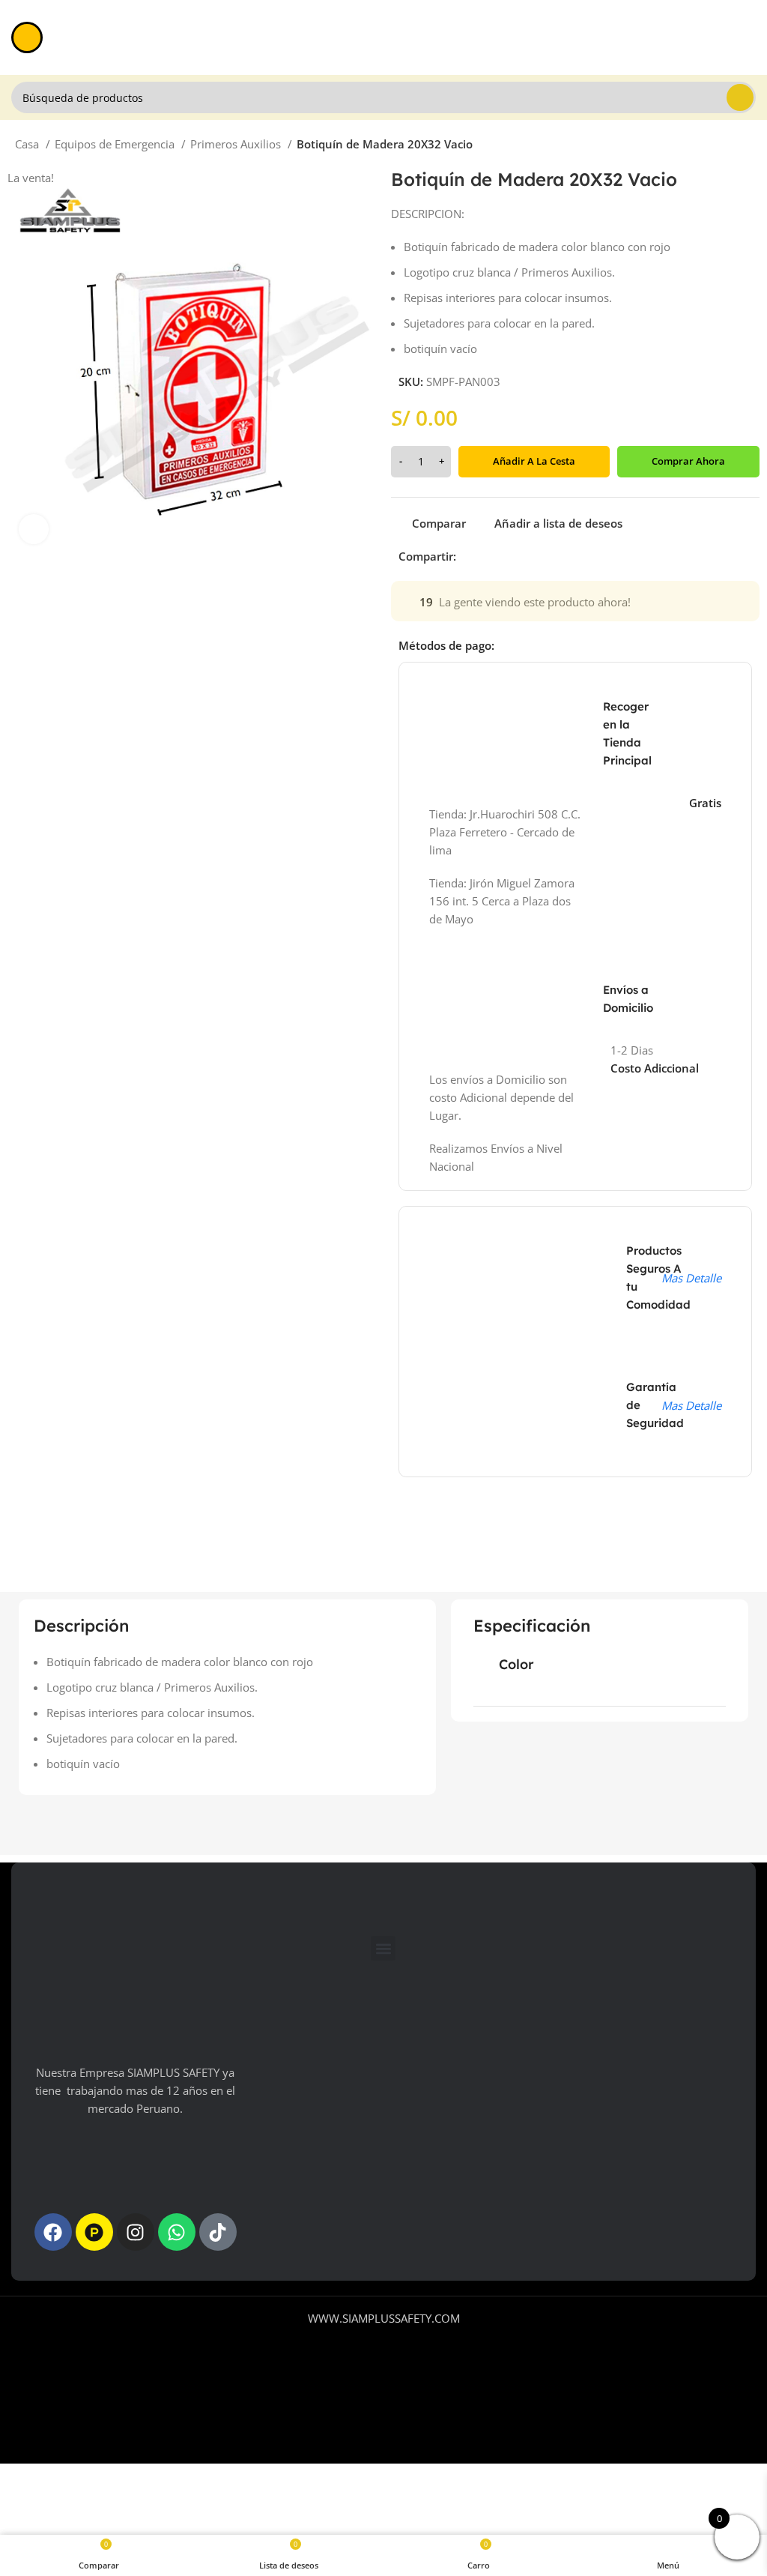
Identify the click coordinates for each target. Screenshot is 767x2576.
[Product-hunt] (94, 2232)
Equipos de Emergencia (116, 144)
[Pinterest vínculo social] (503, 556)
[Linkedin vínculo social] (520, 556)
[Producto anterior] (715, 146)
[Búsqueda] (740, 97)
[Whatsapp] (177, 2232)
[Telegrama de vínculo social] (537, 556)
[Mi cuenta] (750, 37)
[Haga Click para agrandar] (34, 529)
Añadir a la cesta (534, 461)
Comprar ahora (688, 461)
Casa (28, 144)
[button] (383, 1948)
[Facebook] (53, 2232)
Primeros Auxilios (237, 144)
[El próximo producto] (745, 146)
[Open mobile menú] (27, 37)
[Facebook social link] (469, 556)
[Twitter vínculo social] (486, 556)
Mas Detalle (691, 1278)
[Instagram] (136, 2232)
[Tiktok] (218, 2232)
